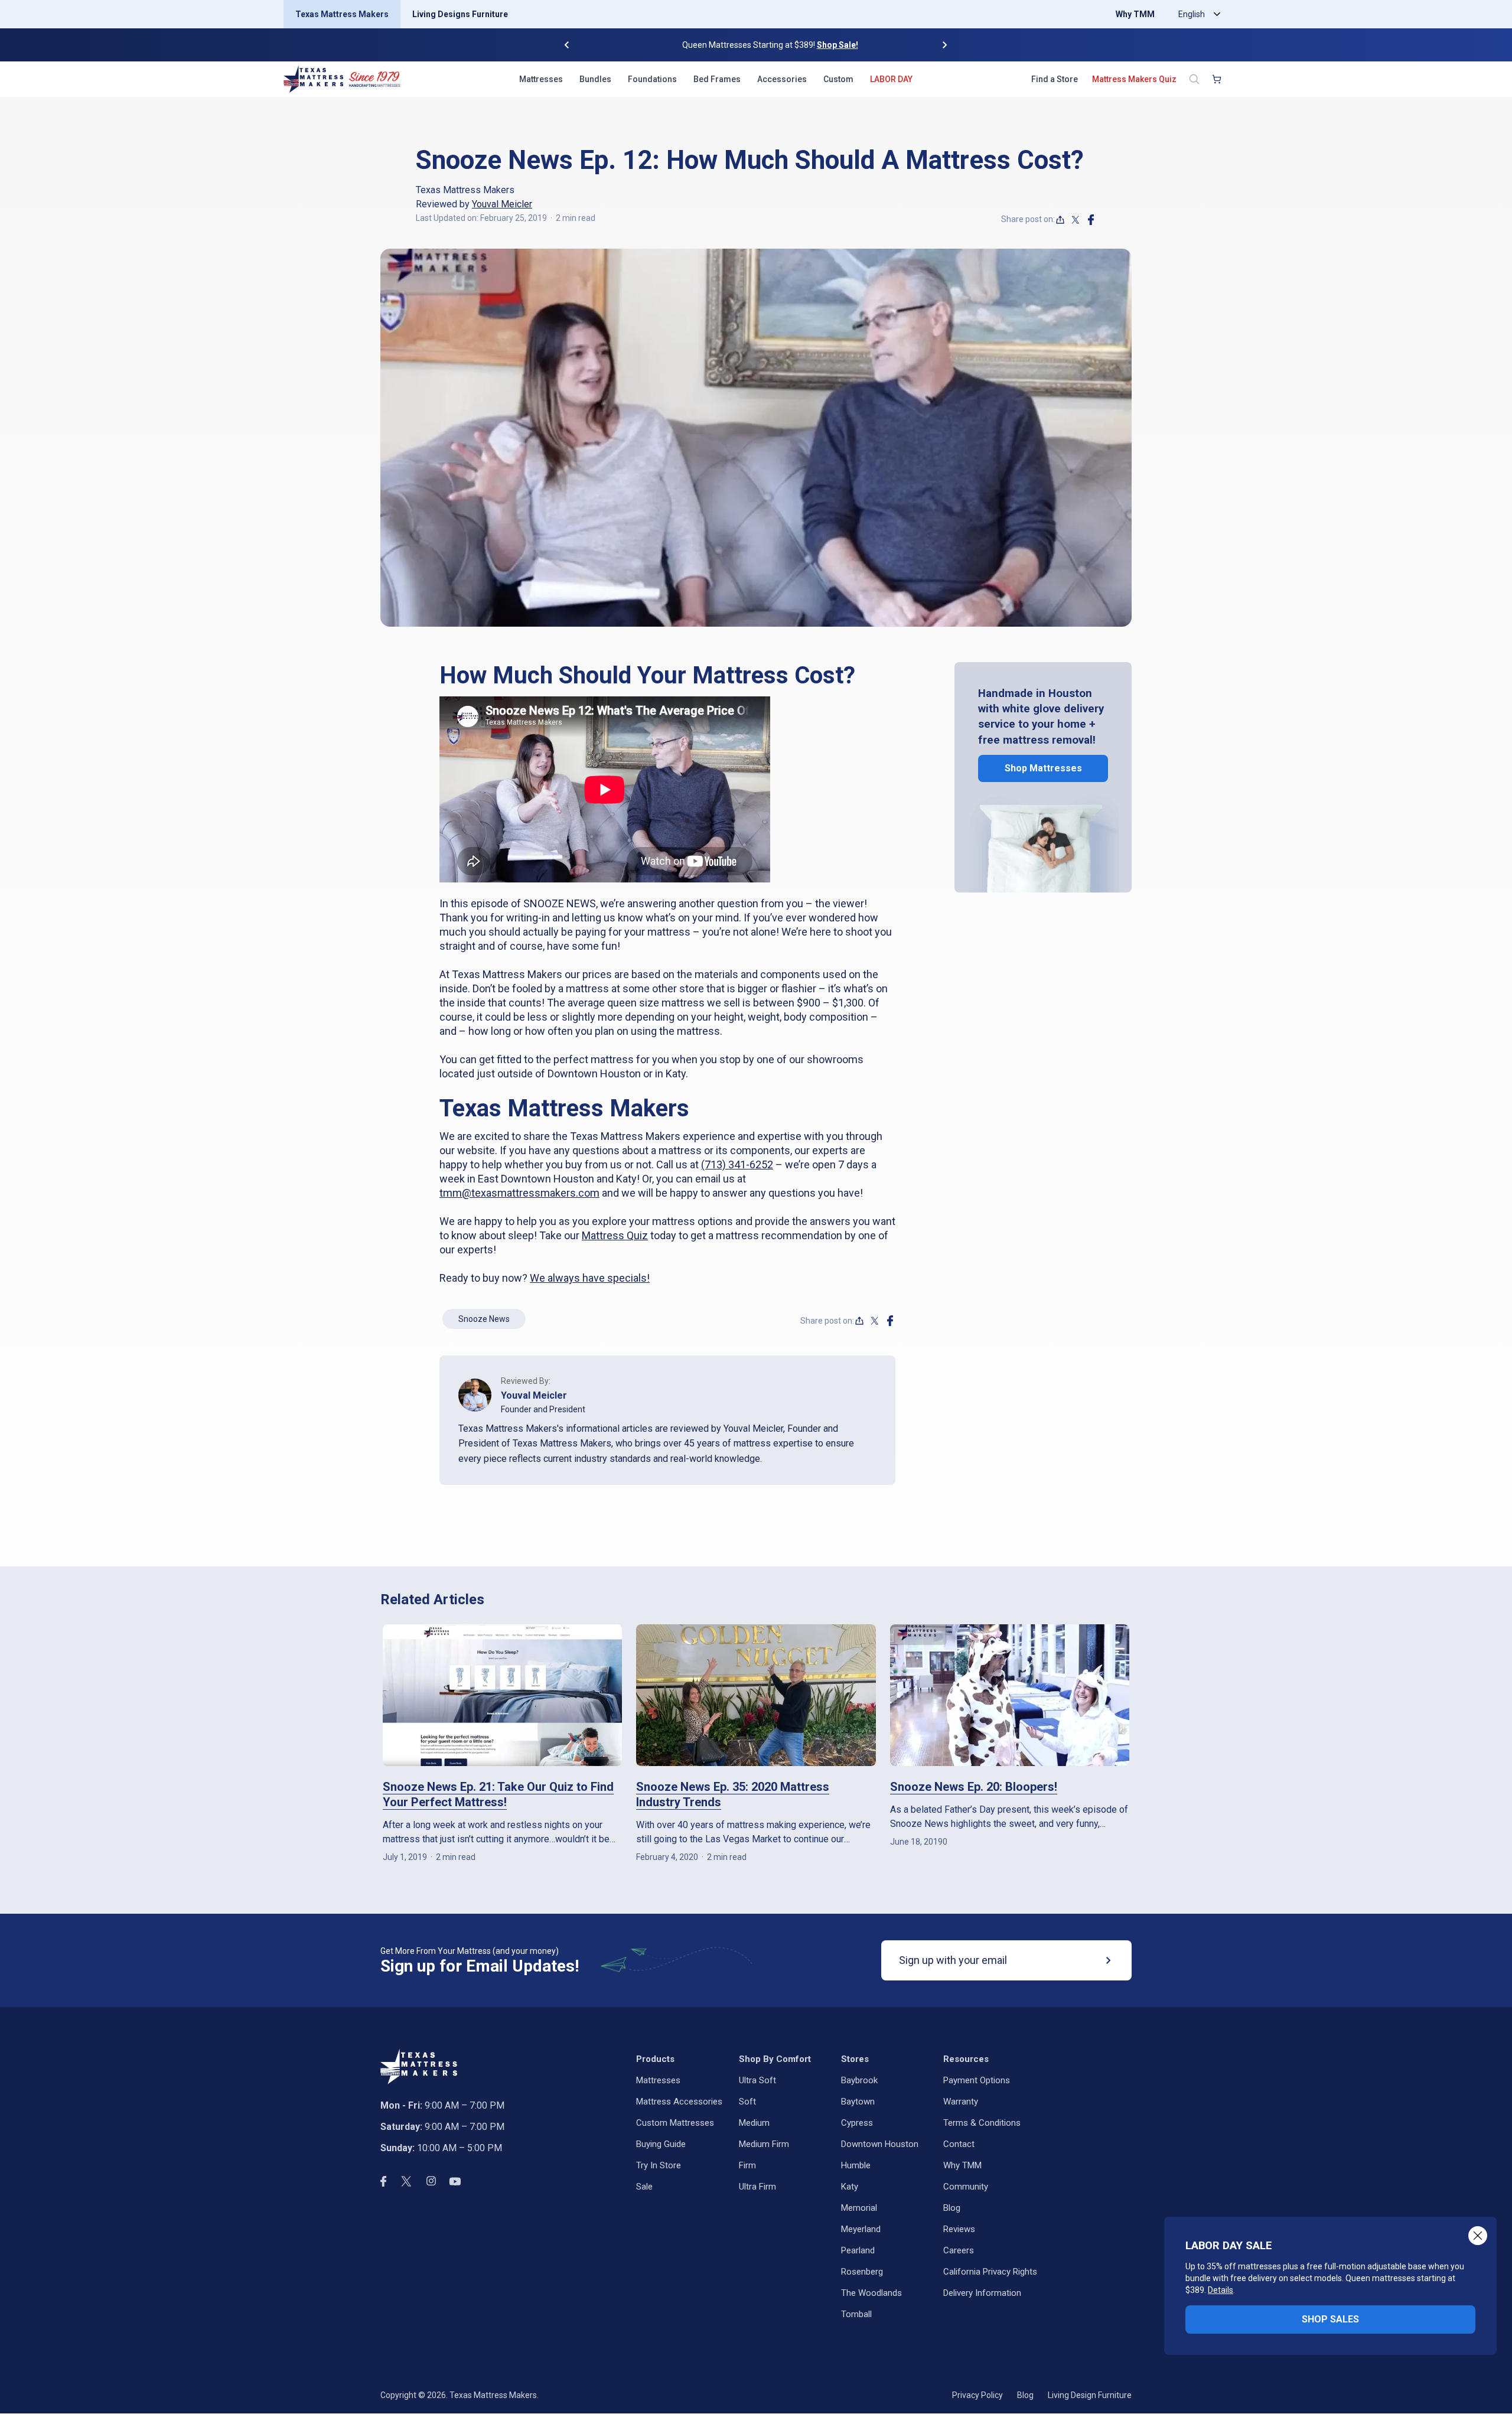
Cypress (857, 2123)
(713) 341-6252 (737, 1164)
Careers (959, 2250)
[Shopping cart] (1217, 79)
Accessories (782, 79)
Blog (952, 2208)
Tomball (856, 2314)
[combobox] (1197, 14)
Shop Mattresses (1043, 768)
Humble (856, 2165)
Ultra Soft (757, 2080)
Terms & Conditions (982, 2123)
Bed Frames (717, 79)
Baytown (858, 2102)
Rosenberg (862, 2272)
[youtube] (455, 2181)
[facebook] (1091, 220)
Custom (838, 79)
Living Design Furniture (1090, 2395)
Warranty (961, 2102)
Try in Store (659, 2165)
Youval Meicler (502, 204)
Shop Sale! (823, 45)
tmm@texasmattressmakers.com (519, 1193)
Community (966, 2187)
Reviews (959, 2229)
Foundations (652, 79)
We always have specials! (590, 1278)
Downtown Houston (880, 2144)
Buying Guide (661, 2144)
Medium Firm (764, 2144)
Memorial (859, 2208)
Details (1221, 2290)
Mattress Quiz (615, 1235)
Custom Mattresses (675, 2123)
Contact (959, 2144)
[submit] (1109, 1960)
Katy (850, 2187)
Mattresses (541, 79)
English (1192, 14)
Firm (747, 2165)
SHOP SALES (1330, 2319)
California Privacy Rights (990, 2272)
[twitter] (1076, 220)
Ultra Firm (757, 2187)
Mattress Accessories (679, 2102)
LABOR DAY (891, 79)
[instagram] (431, 2181)
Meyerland (861, 2229)
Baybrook (859, 2080)
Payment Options (977, 2080)
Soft (747, 2102)
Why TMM (1135, 14)
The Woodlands (871, 2293)
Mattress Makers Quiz (1134, 79)
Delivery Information (982, 2293)
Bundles (595, 79)
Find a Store (1055, 79)
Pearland (858, 2250)
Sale (644, 2187)
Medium (754, 2123)
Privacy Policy (977, 2395)
